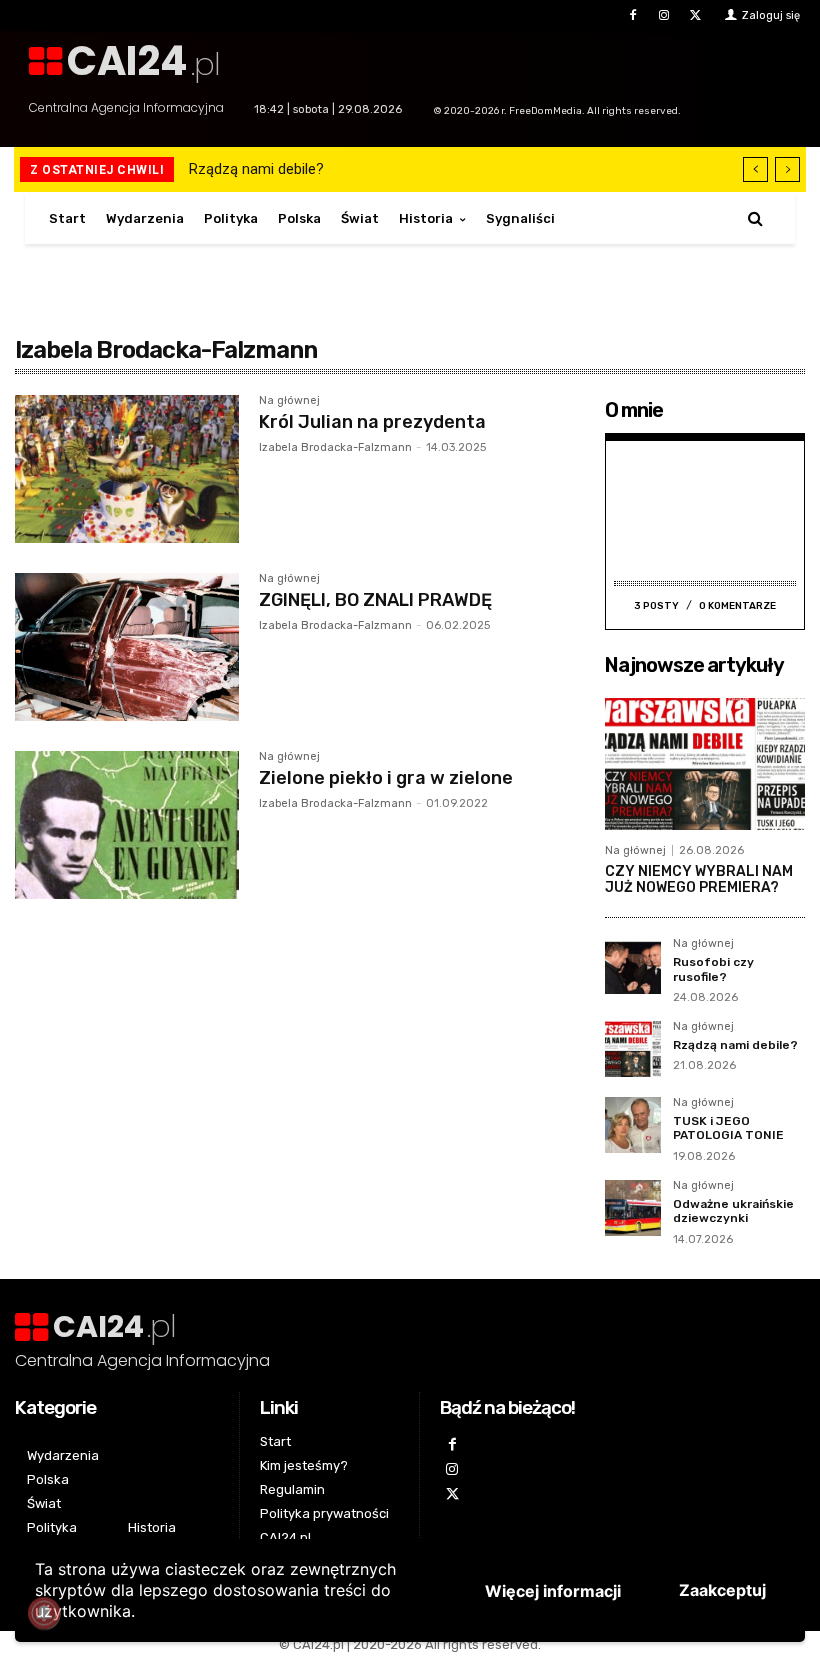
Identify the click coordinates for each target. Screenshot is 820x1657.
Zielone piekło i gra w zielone (386, 778)
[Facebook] (632, 15)
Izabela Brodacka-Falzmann (335, 447)
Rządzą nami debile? (256, 169)
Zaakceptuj (722, 1590)
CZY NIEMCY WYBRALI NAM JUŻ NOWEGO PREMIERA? (702, 880)
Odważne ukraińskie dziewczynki (733, 1211)
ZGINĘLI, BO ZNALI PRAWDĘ (375, 600)
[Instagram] (664, 15)
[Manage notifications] (44, 1613)
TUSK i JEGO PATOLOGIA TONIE (728, 1128)
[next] (787, 169)
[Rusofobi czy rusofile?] (633, 966)
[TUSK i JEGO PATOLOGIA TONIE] (633, 1125)
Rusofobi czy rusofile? (713, 969)
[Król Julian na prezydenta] (127, 469)
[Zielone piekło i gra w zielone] (127, 825)
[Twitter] (695, 15)
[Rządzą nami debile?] (633, 1049)
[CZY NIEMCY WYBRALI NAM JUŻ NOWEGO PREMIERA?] (705, 764)
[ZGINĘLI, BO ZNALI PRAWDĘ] (127, 647)
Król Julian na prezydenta (372, 422)
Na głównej (289, 401)
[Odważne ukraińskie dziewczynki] (633, 1208)
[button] (755, 218)
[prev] (755, 169)
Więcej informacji (553, 1591)
